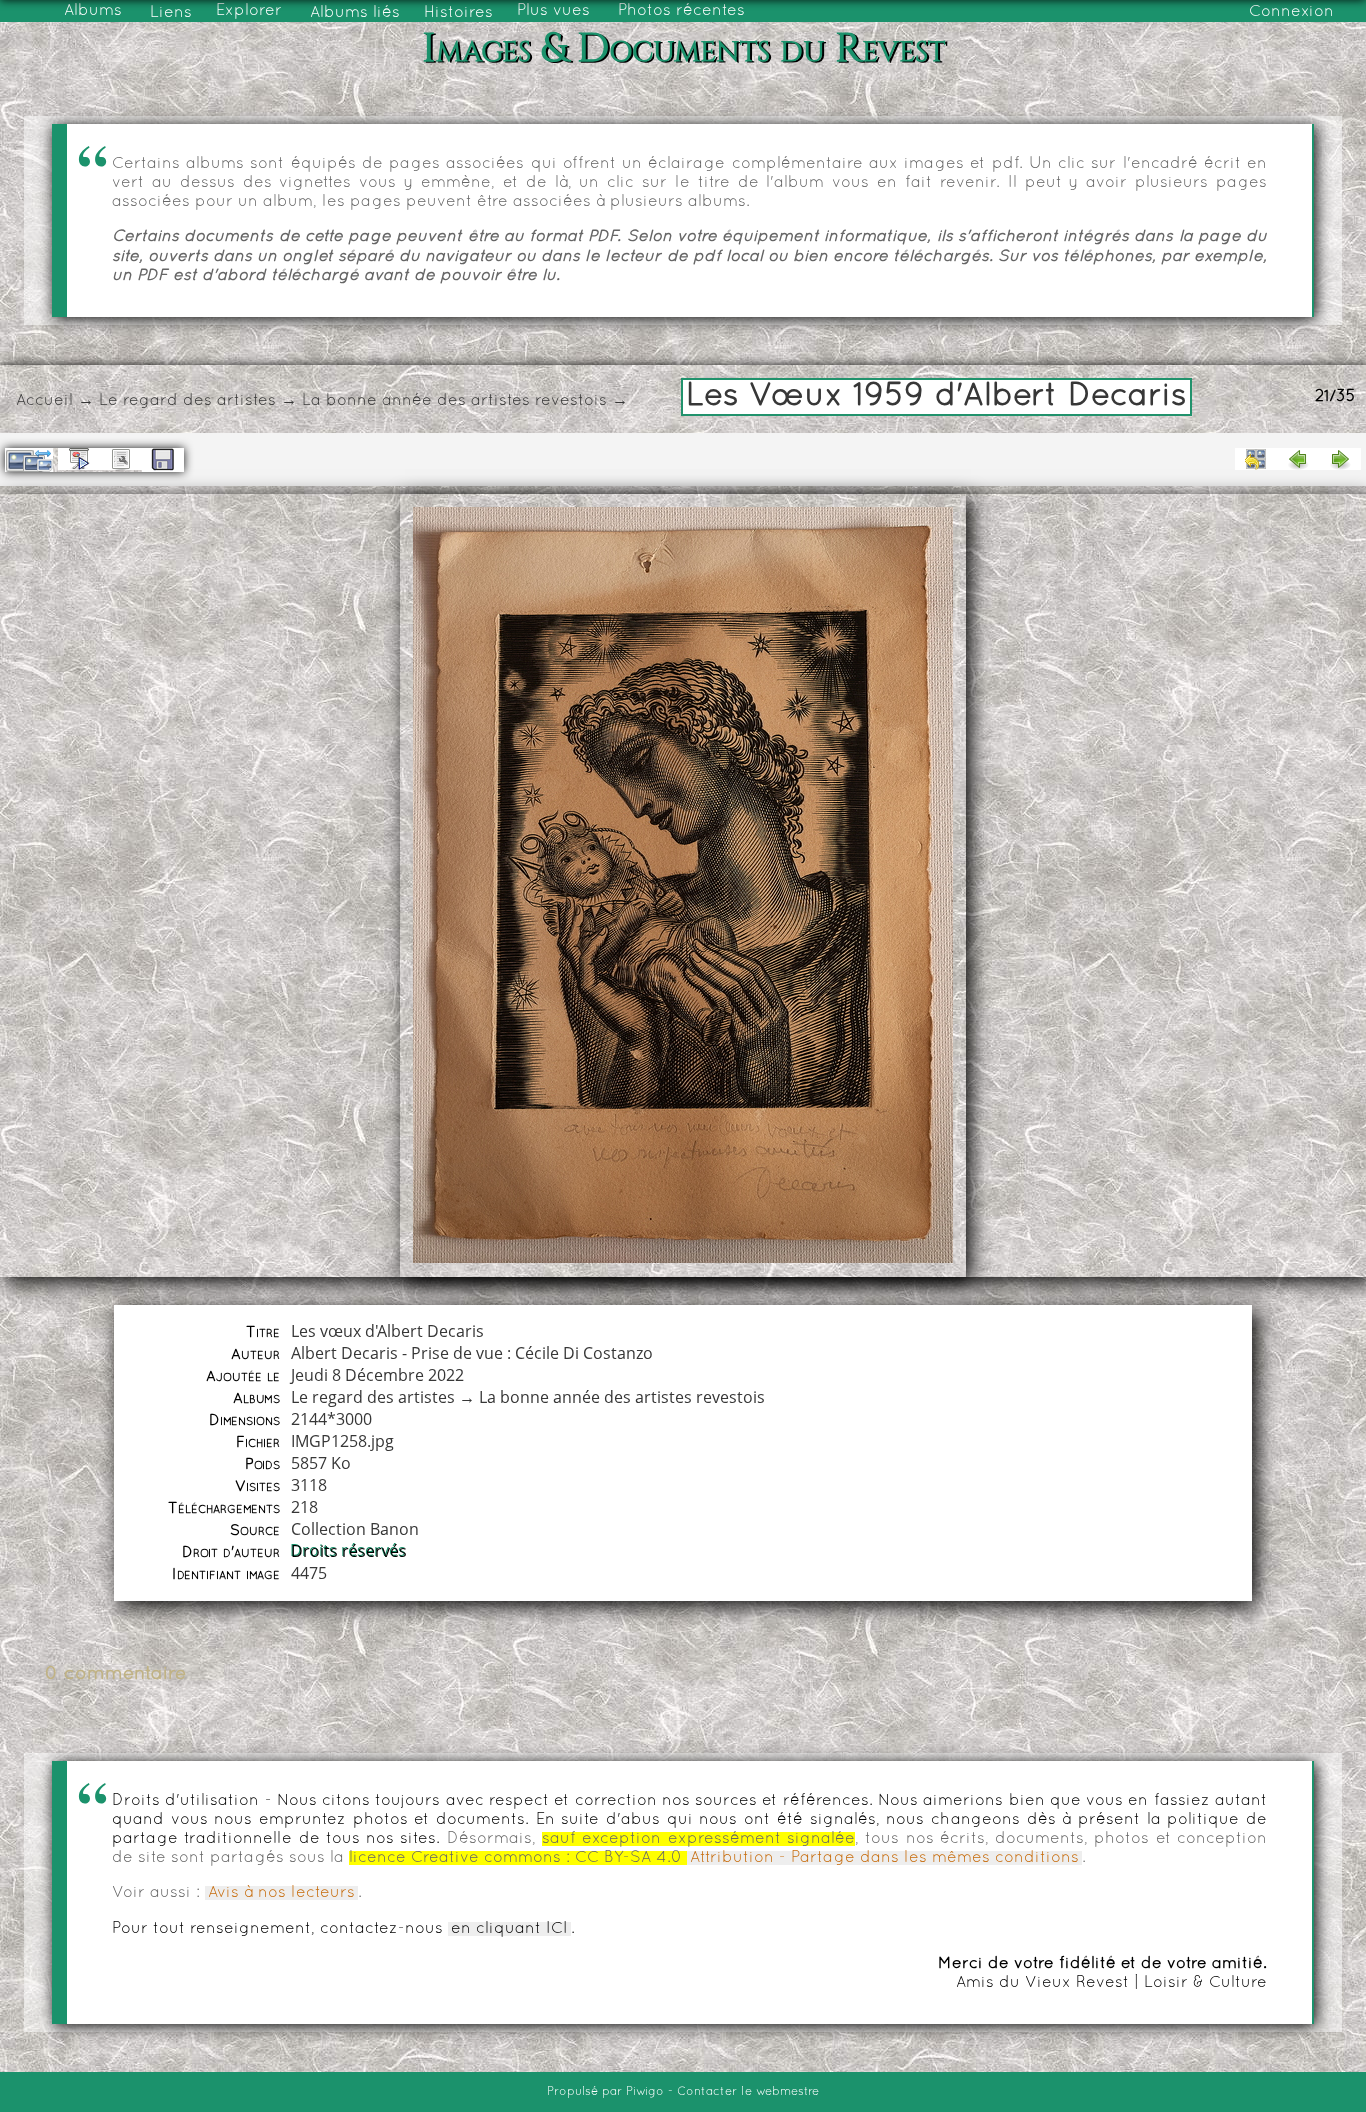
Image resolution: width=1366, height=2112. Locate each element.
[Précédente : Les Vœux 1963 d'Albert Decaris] (1298, 459)
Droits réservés (349, 1551)
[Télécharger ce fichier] (163, 460)
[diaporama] (79, 459)
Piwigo (645, 2092)
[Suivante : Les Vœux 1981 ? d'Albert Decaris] (1340, 459)
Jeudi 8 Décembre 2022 (377, 1375)
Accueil (44, 401)
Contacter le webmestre (748, 2092)
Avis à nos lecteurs (281, 1893)
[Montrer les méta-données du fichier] (121, 459)
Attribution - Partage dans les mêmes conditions (884, 1858)
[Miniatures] (1256, 459)
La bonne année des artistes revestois (454, 401)
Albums (93, 11)
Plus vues (553, 11)
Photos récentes (681, 11)
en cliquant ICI (509, 1929)
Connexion (1291, 12)
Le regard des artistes (187, 401)
